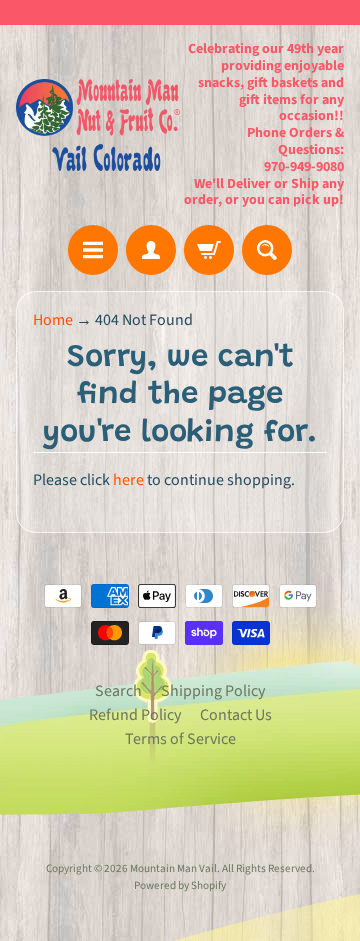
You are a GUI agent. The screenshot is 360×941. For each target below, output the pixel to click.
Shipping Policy (213, 691)
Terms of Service (180, 739)
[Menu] (93, 250)
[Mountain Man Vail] (98, 125)
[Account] (151, 250)
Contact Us (236, 715)
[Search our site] (267, 250)
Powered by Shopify (180, 885)
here (128, 480)
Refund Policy (135, 715)
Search (118, 691)
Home (53, 320)
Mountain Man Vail (173, 868)
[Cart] (209, 250)
